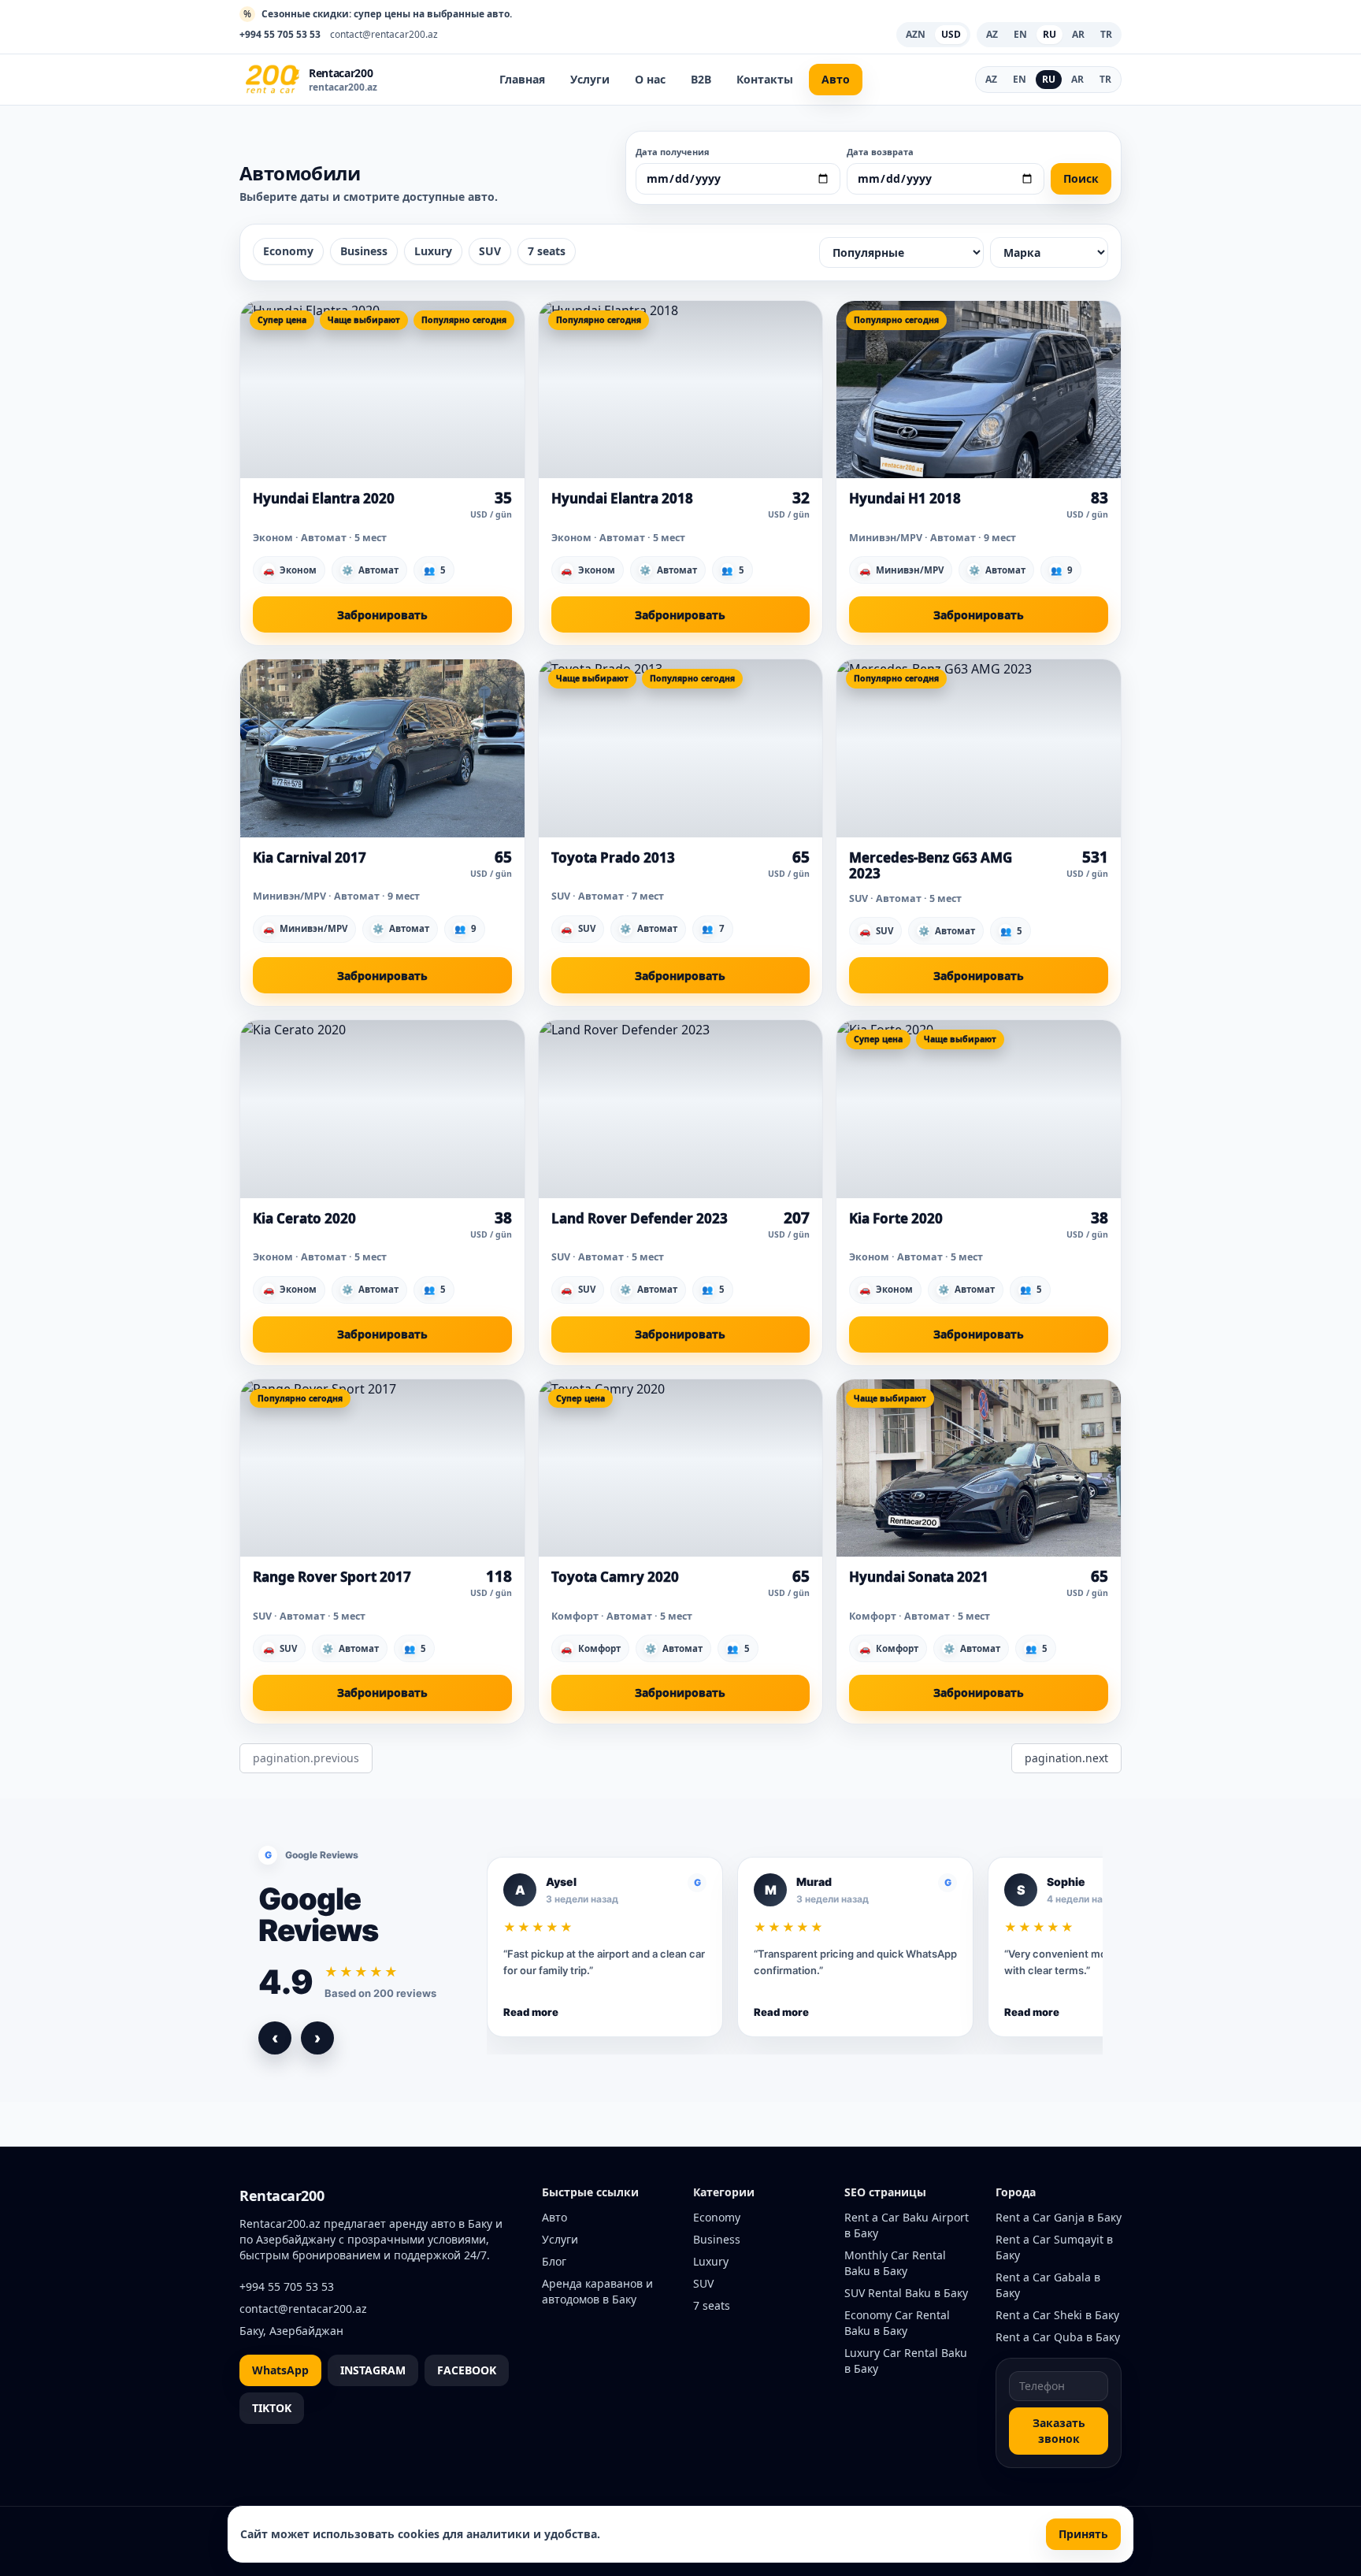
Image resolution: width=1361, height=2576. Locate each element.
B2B (701, 79)
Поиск (1081, 178)
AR (1077, 79)
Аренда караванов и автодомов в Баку (597, 2291)
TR (1105, 79)
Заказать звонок (1059, 2431)
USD (951, 34)
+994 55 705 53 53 (280, 35)
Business (364, 251)
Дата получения (673, 152)
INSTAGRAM (373, 2370)
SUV (490, 251)
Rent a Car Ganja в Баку (1059, 2217)
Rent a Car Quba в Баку (1058, 2337)
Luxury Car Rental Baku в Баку (906, 2361)
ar (1078, 34)
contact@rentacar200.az (384, 35)
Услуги (590, 79)
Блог (554, 2261)
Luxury (433, 251)
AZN (916, 34)
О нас (650, 79)
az (992, 34)
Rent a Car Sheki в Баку (1057, 2315)
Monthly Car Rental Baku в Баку (895, 2263)
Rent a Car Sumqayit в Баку (1054, 2247)
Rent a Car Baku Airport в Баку (907, 2225)
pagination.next (1066, 1758)
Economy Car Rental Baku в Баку (897, 2323)
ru (1049, 34)
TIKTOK (272, 2408)
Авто (836, 79)
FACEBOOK (467, 2370)
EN (1020, 79)
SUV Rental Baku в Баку (906, 2293)
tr (1106, 34)
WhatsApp (280, 2370)
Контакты (765, 79)
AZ (991, 79)
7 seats (547, 251)
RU (1049, 79)
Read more (531, 2012)
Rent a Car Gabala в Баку (1048, 2285)
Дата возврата (880, 152)
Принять (1083, 2534)
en (1020, 34)
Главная (522, 79)
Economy (288, 251)
